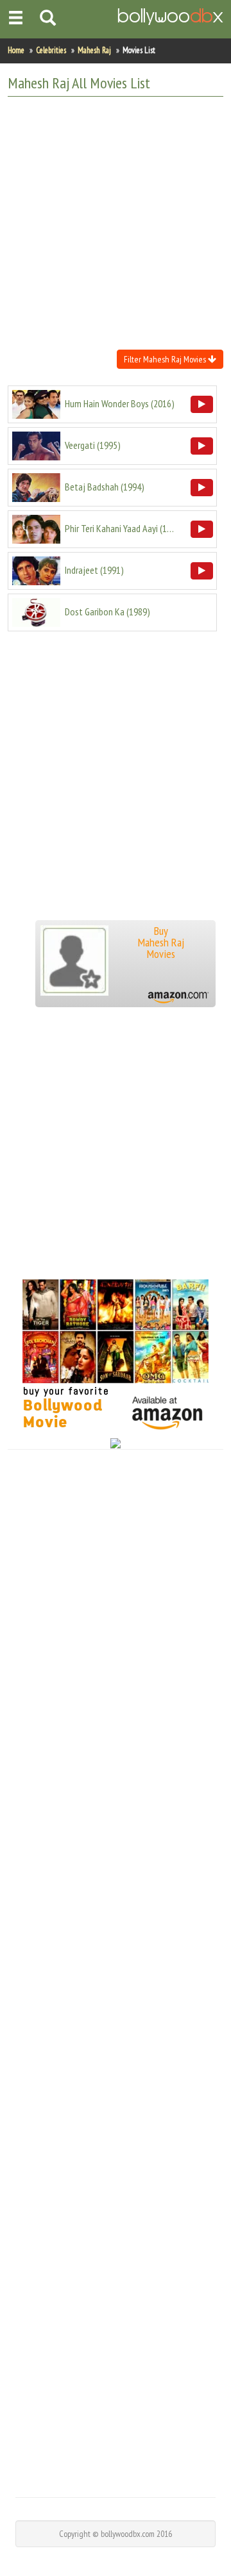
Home (16, 50)
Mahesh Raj (94, 50)
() (120, 403)
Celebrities (51, 50)
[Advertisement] (116, 222)
